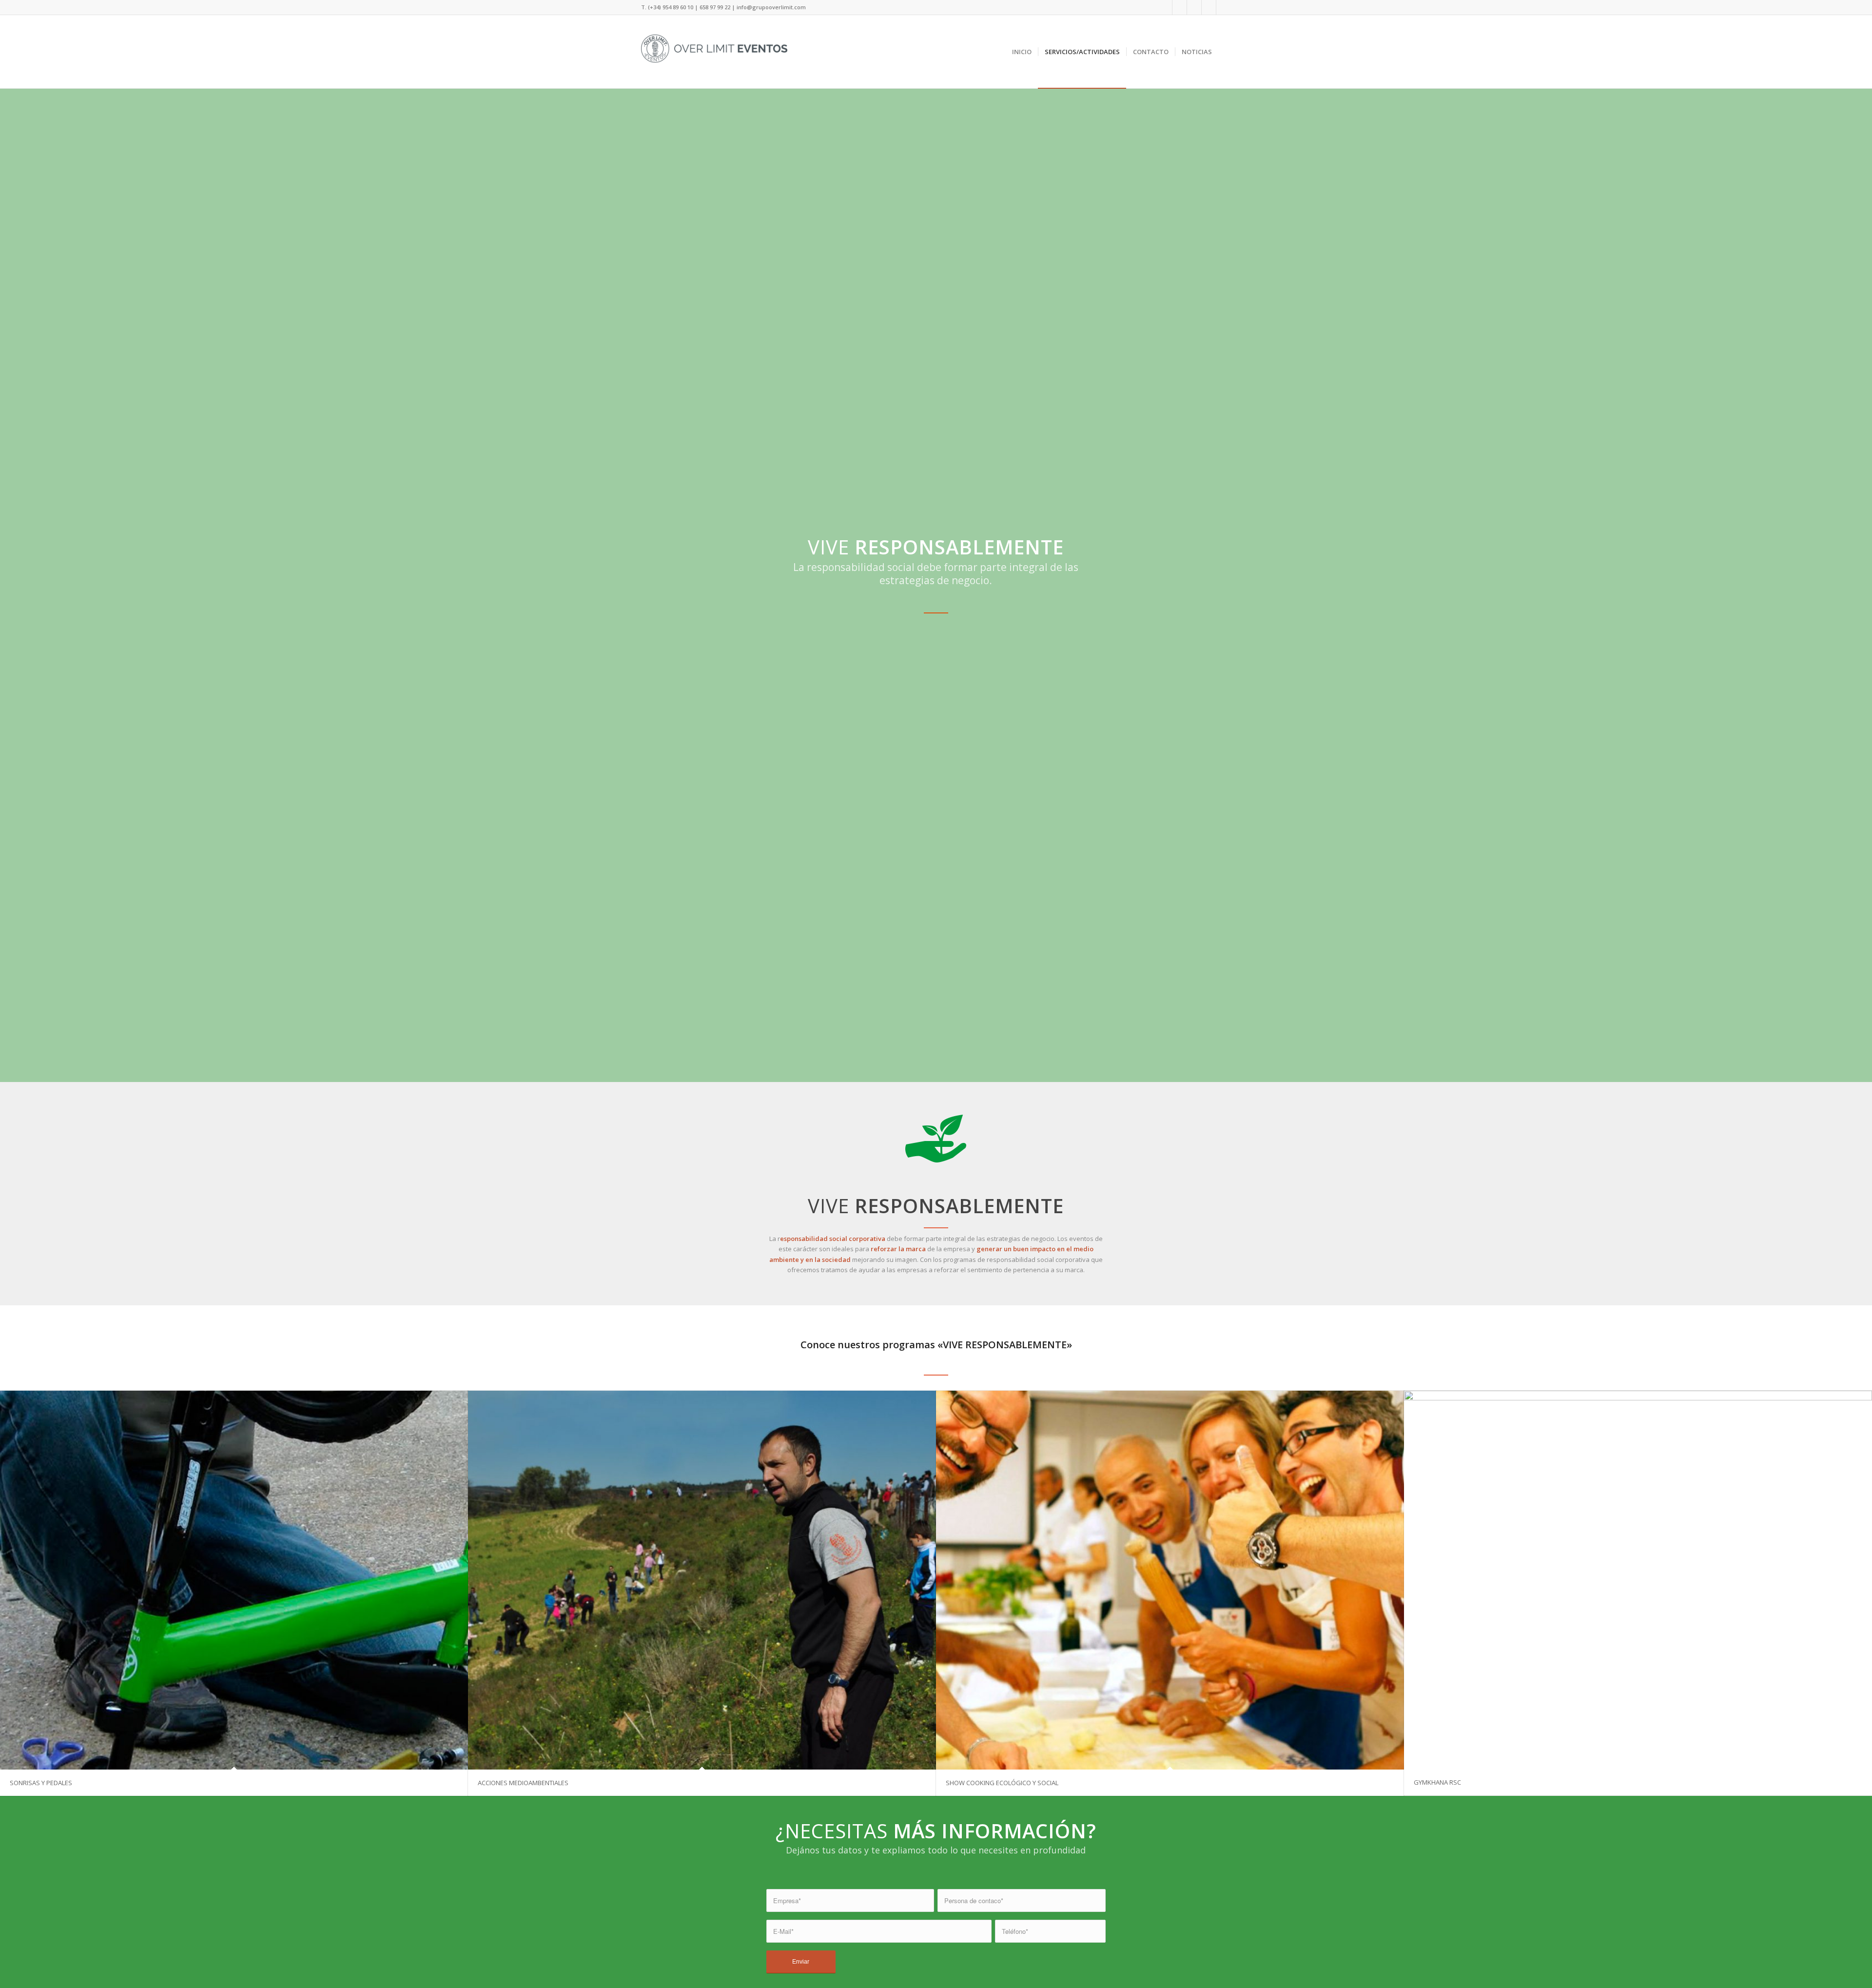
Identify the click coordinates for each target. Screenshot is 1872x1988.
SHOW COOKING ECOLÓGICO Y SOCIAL (1002, 1783)
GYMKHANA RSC (1437, 1782)
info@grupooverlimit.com (771, 7)
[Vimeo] (1224, 7)
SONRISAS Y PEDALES (41, 1783)
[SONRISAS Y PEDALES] (234, 1580)
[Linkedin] (1194, 7)
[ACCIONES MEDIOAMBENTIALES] (702, 1580)
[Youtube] (1209, 7)
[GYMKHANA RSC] (1638, 1580)
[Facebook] (1165, 7)
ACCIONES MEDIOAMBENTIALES (523, 1783)
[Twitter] (1180, 7)
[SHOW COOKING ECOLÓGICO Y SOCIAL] (1170, 1580)
